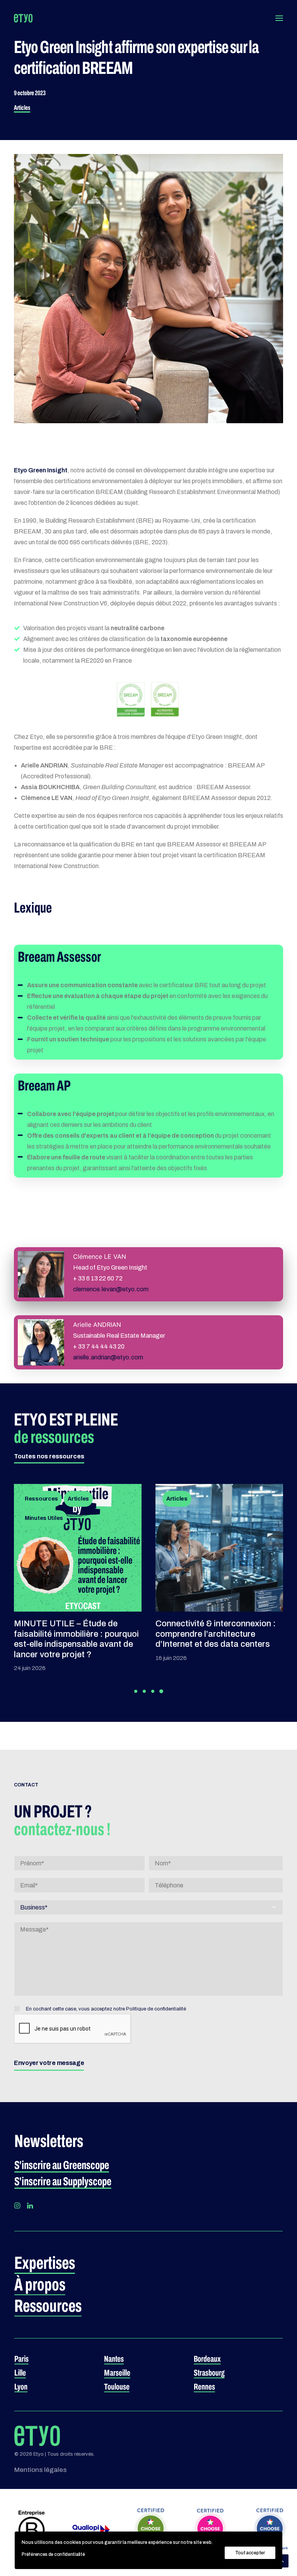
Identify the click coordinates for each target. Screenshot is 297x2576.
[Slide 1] (136, 1691)
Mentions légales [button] (40, 2470)
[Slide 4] (161, 1691)
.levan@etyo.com (111, 1289)
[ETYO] (23, 18)
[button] (279, 18)
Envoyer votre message (49, 2063)
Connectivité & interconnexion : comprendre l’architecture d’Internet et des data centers (216, 1634)
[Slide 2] (144, 1691)
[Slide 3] (153, 1691)
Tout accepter (250, 2553)
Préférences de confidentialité (53, 2554)
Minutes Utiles (44, 1518)
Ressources (41, 1499)
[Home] (37, 2436)
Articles (22, 108)
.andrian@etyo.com (108, 1357)
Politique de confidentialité (156, 2009)
